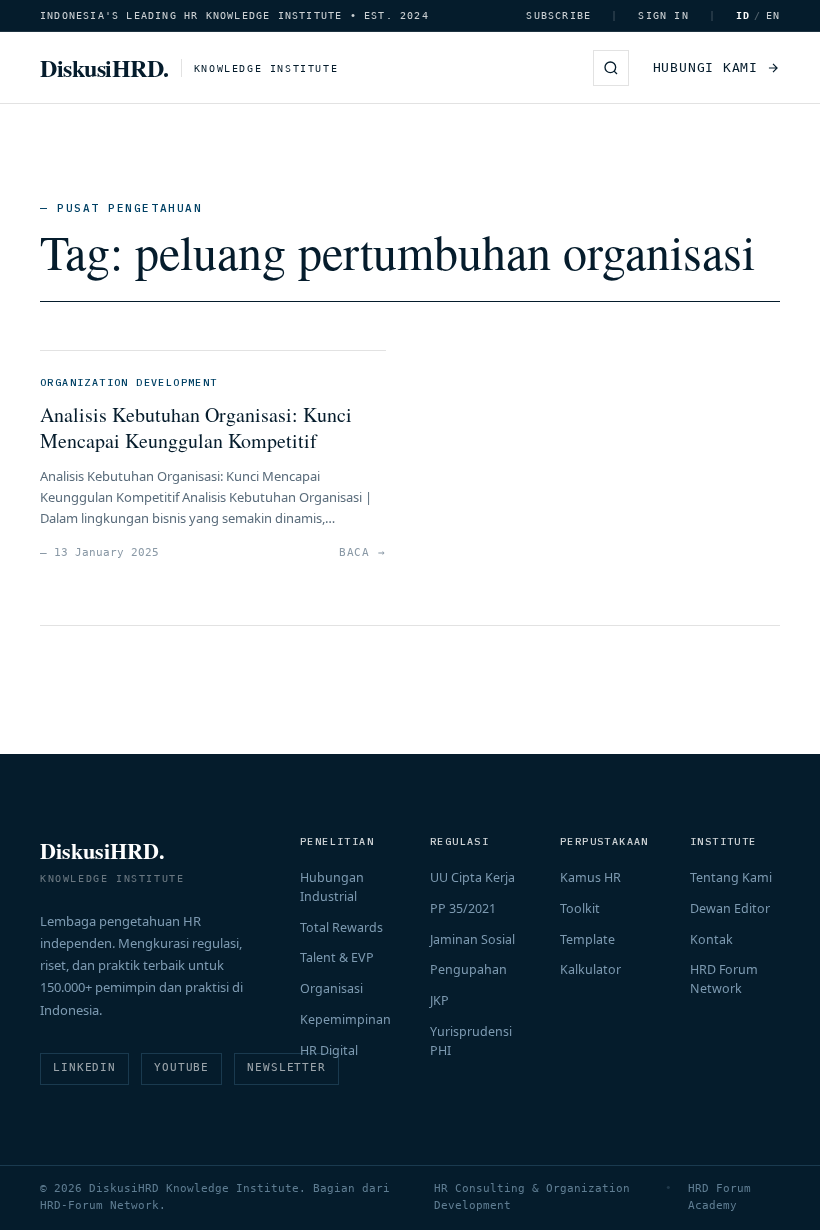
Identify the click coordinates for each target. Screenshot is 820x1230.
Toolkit (580, 908)
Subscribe (558, 15)
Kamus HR (590, 877)
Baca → (362, 552)
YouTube (181, 1067)
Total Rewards (341, 927)
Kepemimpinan (345, 1019)
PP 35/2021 (463, 908)
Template (587, 939)
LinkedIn (84, 1067)
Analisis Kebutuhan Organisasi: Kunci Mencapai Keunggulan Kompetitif (196, 427)
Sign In (663, 15)
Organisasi (331, 988)
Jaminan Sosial (472, 939)
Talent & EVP (337, 957)
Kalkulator (590, 969)
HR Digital (329, 1050)
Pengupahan (468, 969)
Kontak (711, 939)
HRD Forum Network (724, 979)
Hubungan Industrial (332, 887)
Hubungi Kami (705, 67)
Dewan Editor (730, 908)
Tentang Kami (731, 877)
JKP (439, 1000)
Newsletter (286, 1067)
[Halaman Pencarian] (611, 68)
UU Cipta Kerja (472, 877)
